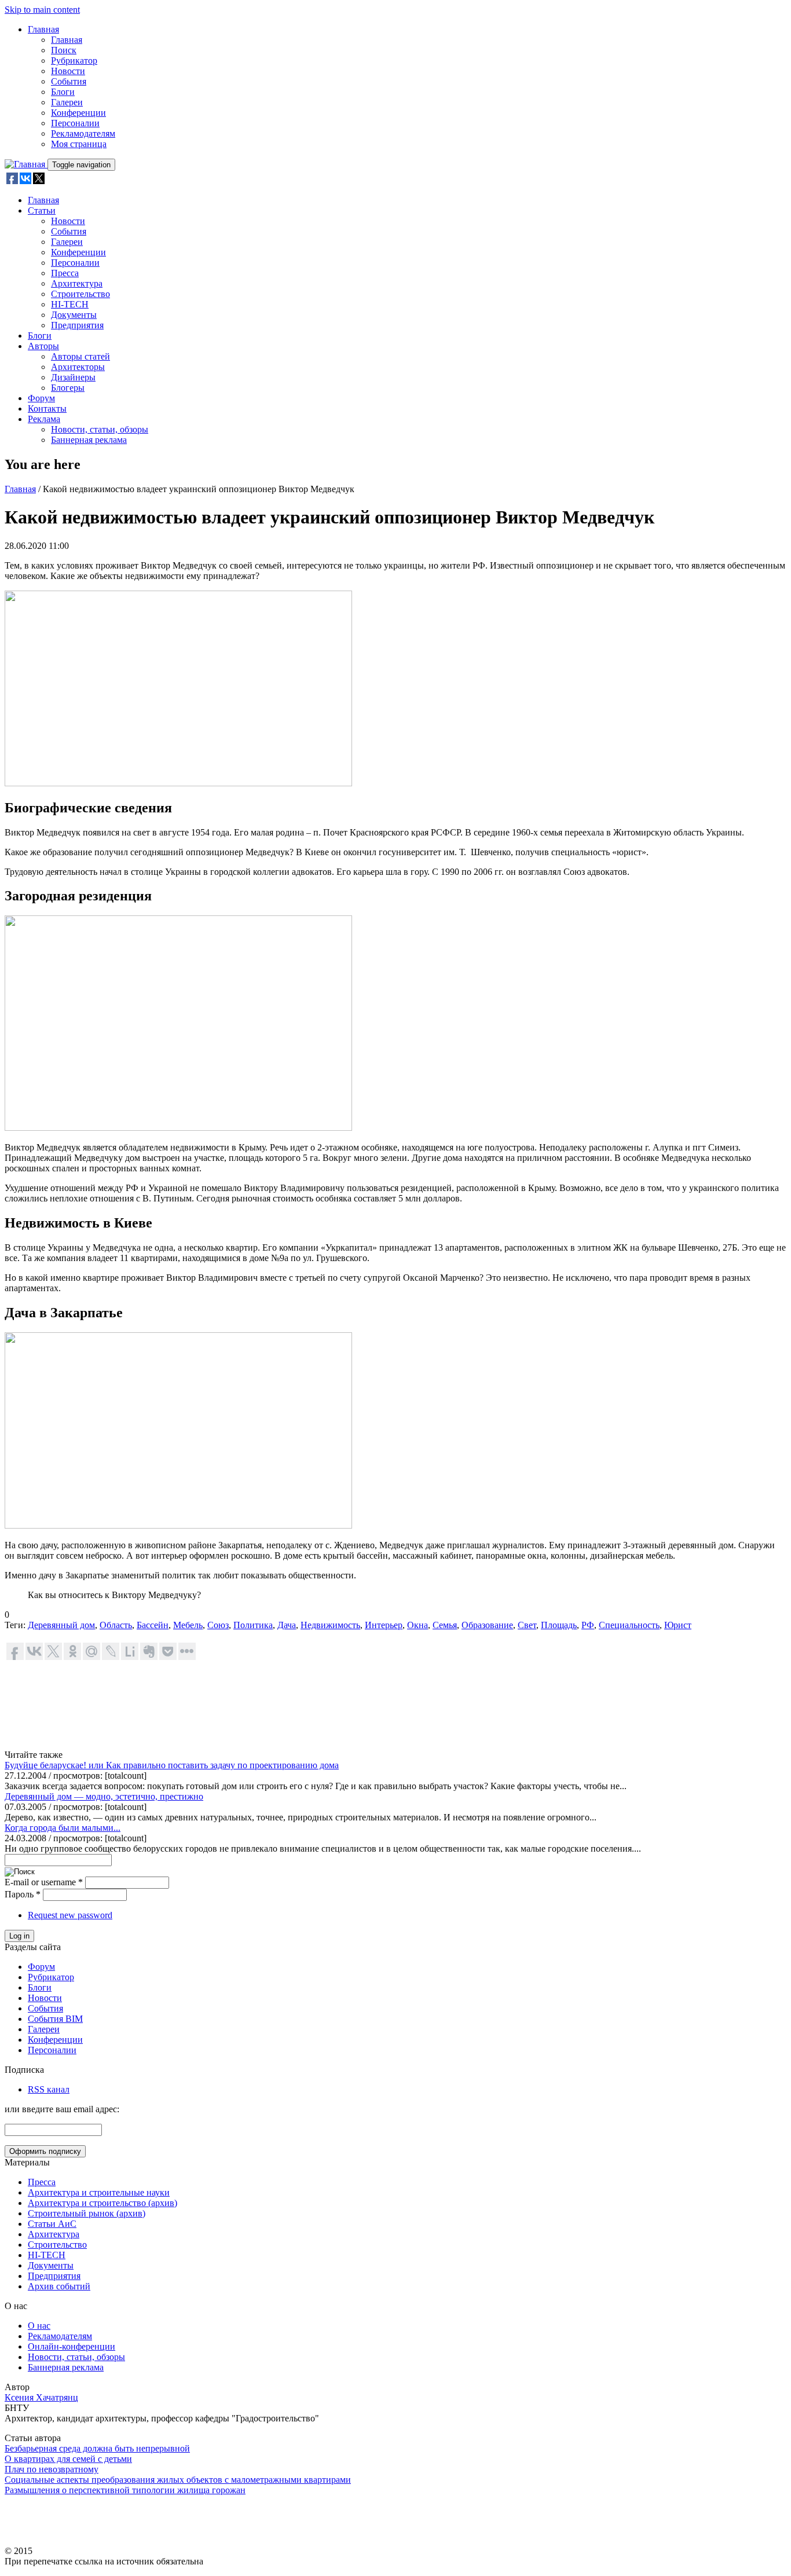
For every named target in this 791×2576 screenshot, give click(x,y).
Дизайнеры (73, 377)
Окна (418, 1625)
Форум (41, 398)
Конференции (78, 113)
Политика (253, 1625)
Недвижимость (330, 1625)
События (69, 81)
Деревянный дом (61, 1625)
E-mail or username (44, 1882)
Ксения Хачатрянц (41, 2397)
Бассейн (153, 1625)
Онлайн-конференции (72, 2346)
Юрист (678, 1625)
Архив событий (59, 2286)
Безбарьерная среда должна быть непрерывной (97, 2448)
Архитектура (77, 283)
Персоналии (75, 123)
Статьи (42, 210)
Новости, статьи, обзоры (100, 429)
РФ (588, 1625)
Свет (527, 1625)
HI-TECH (70, 304)
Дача (287, 1625)
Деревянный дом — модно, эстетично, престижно (104, 1796)
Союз (218, 1625)
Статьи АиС (52, 2224)
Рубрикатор (74, 61)
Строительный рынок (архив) (87, 2213)
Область (116, 1625)
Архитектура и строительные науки (99, 2192)
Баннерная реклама (89, 440)
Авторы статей (80, 356)
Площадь (559, 1625)
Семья (445, 1625)
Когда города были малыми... (63, 1828)
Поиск (64, 50)
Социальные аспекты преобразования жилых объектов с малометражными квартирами (178, 2480)
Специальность (629, 1625)
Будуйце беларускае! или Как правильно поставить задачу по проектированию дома (172, 1765)
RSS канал (49, 2089)
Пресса (65, 273)
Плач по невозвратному (52, 2469)
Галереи (67, 102)
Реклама (44, 419)
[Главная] (26, 164)
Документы (74, 315)
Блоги (63, 92)
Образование (487, 1625)
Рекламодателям (83, 133)
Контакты (47, 408)
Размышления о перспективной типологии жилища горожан (125, 2490)
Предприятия (77, 325)
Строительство (80, 294)
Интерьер (384, 1625)
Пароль (23, 1894)
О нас (39, 2326)
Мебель (188, 1625)
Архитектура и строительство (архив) (102, 2203)
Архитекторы (78, 367)
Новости (68, 71)
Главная (43, 29)
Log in (19, 1936)
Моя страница (79, 144)
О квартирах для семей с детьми (68, 2459)
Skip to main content (42, 10)
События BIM (55, 2019)
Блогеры (68, 388)
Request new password (70, 1915)
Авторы (43, 346)
